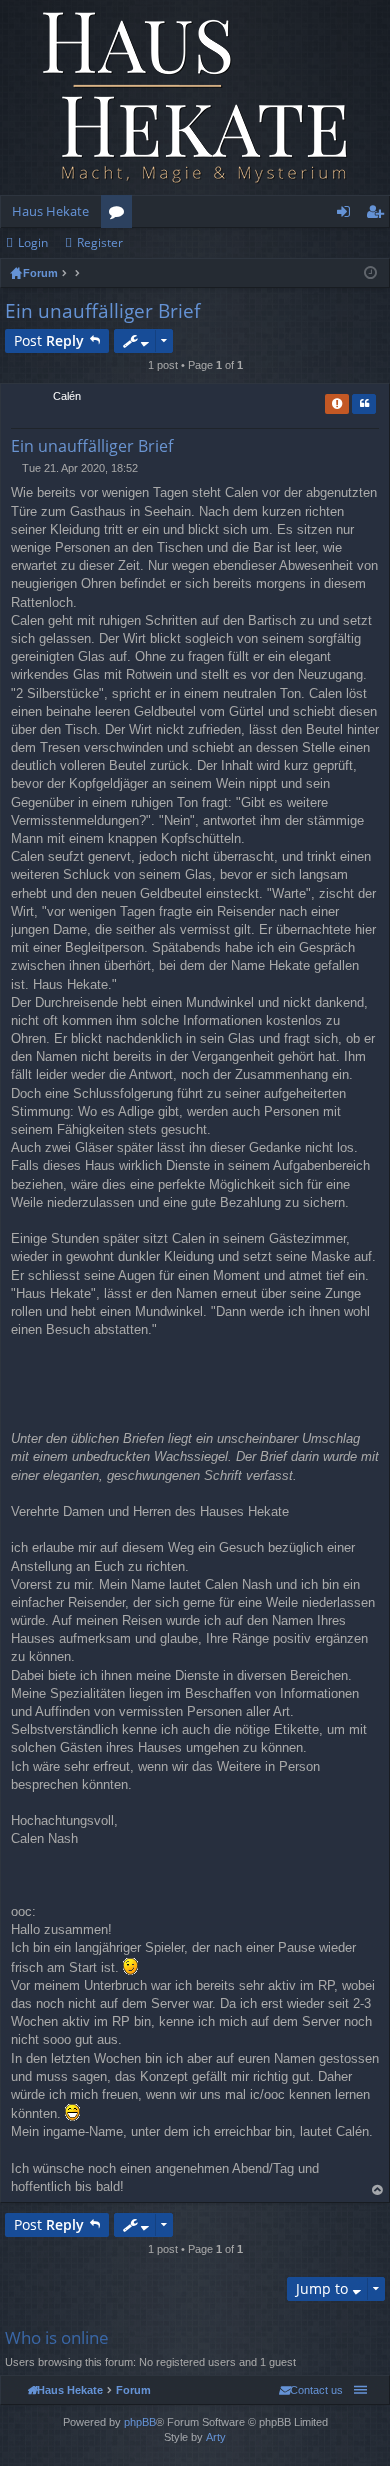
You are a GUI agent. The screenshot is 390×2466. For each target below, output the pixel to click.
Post (49, 340)
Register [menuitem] (379, 215)
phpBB (140, 2422)
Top (378, 2190)
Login (33, 242)
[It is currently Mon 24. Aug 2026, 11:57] (370, 273)
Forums (120, 215)
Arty (216, 2437)
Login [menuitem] (347, 215)
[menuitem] (311, 2390)
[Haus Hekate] (195, 97)
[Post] (16, 468)
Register (100, 242)
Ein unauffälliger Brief (102, 311)
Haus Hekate (50, 211)
